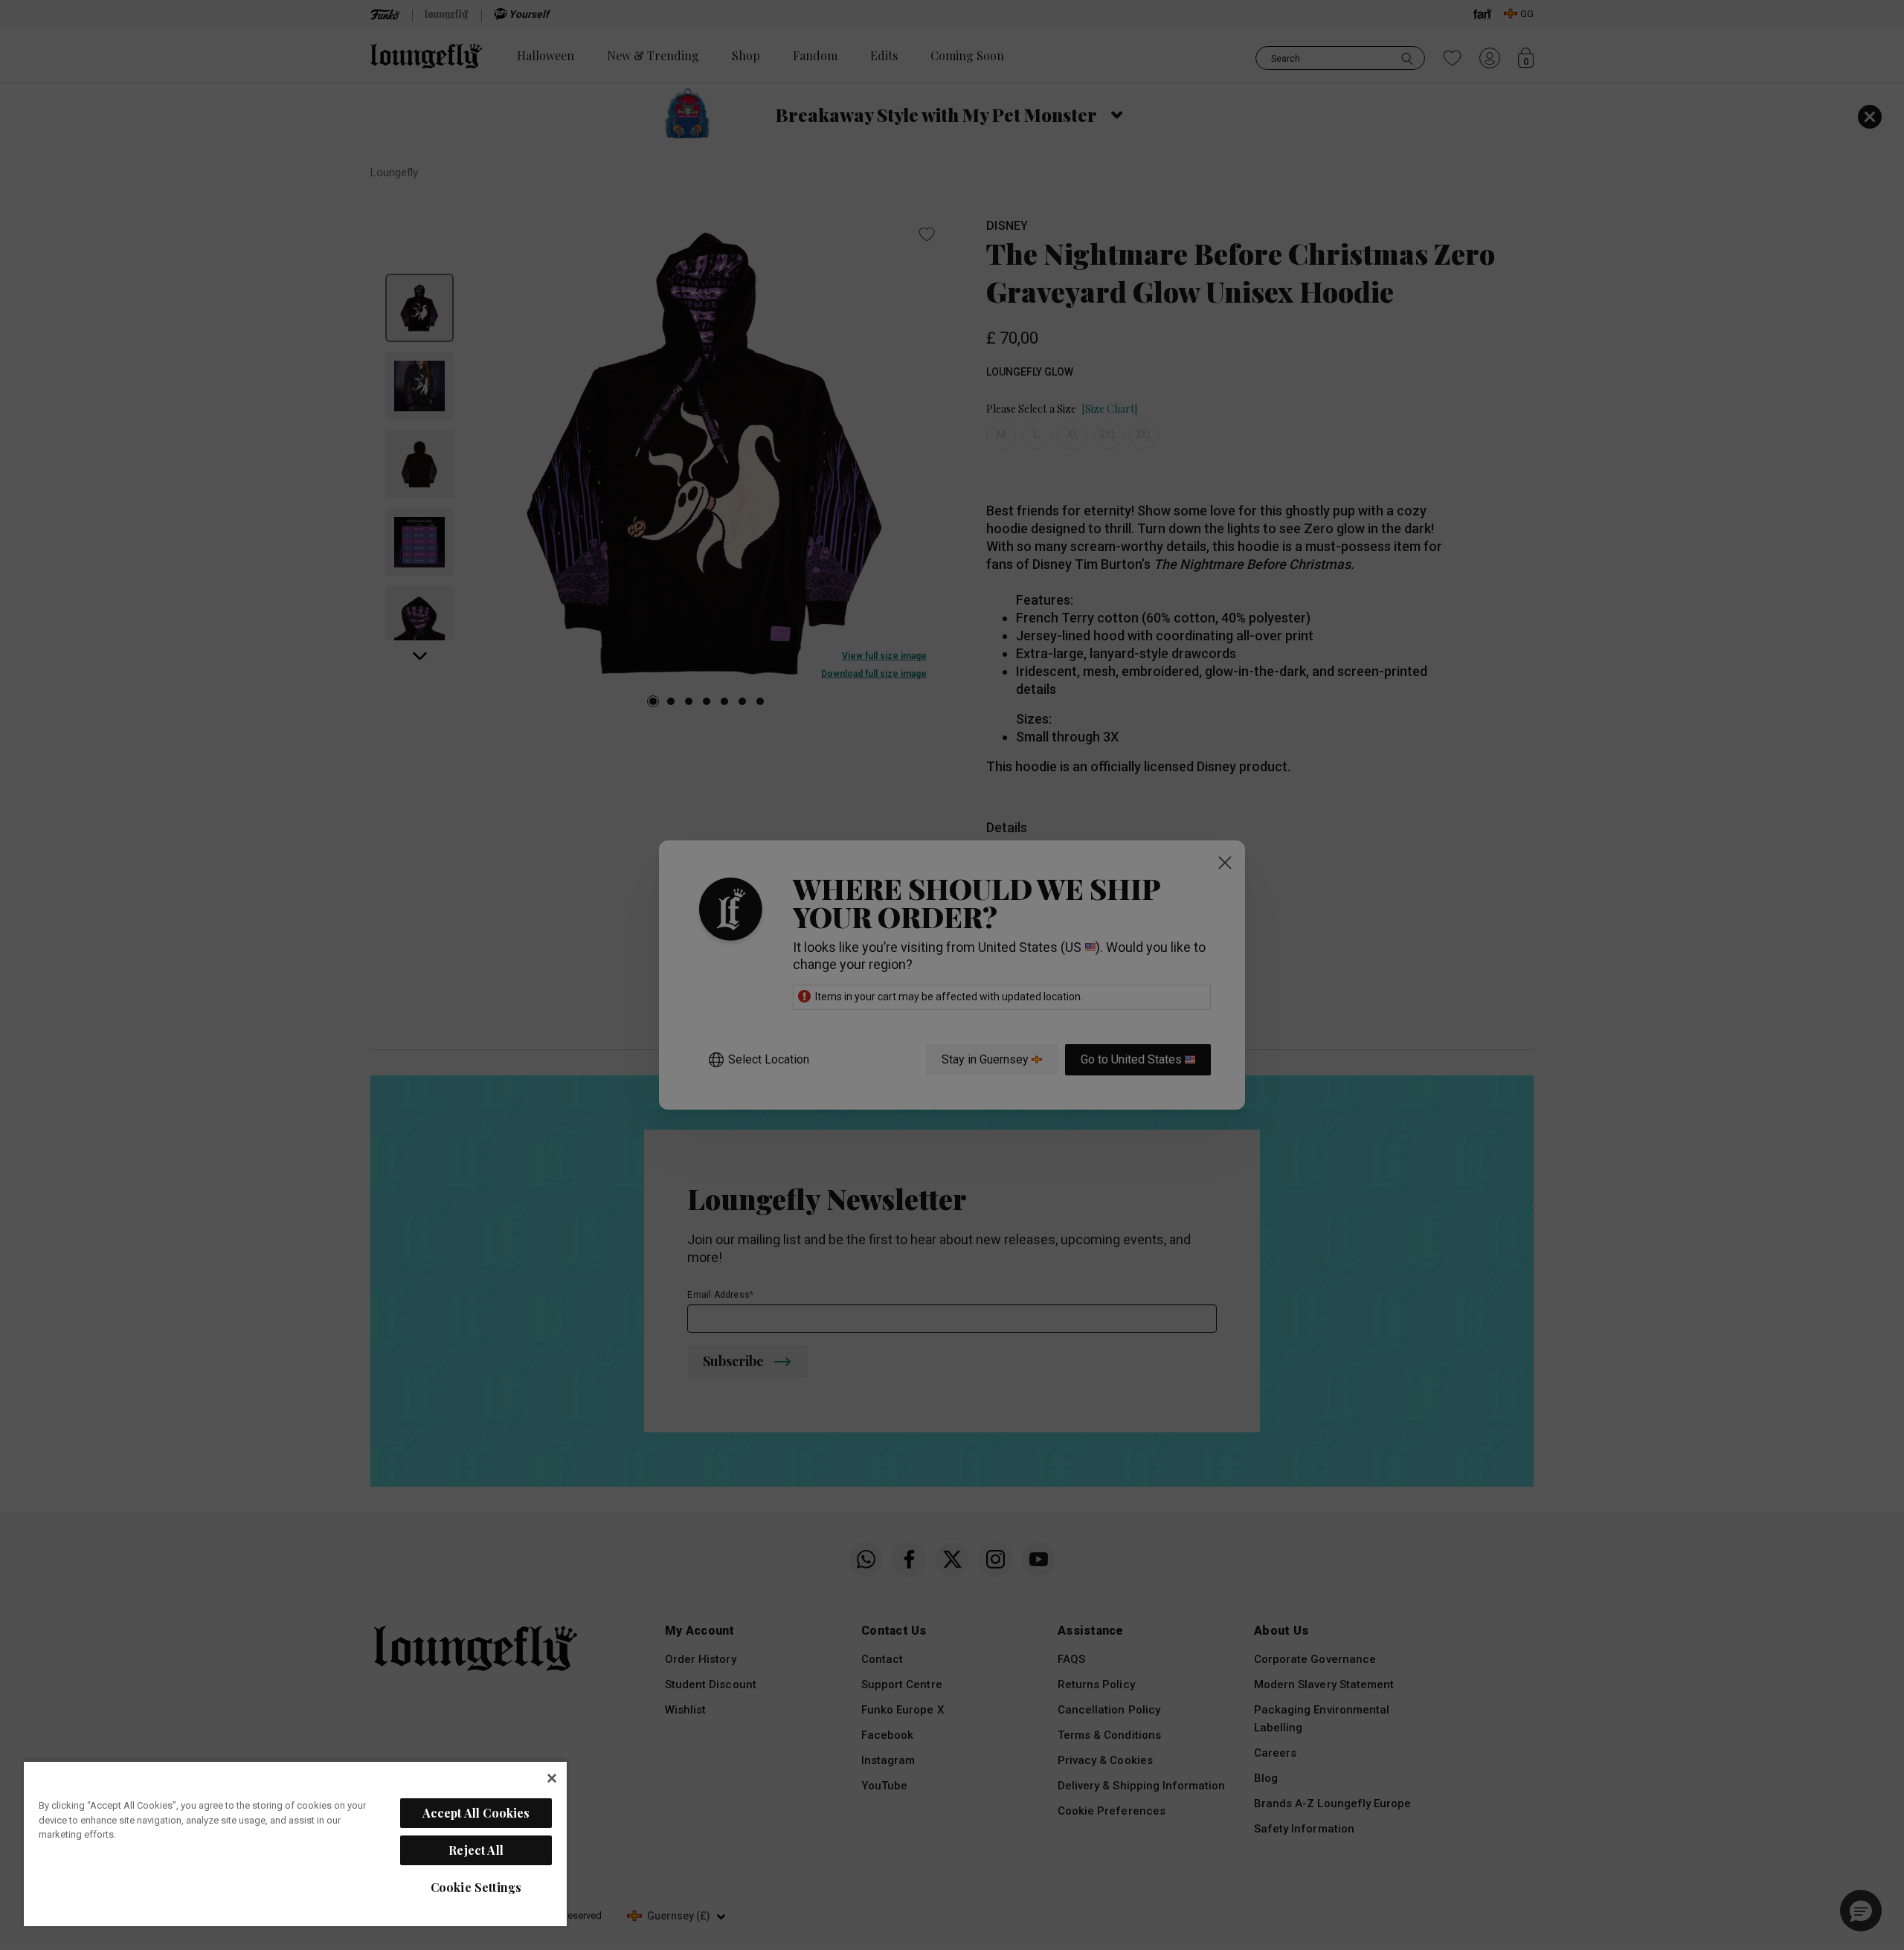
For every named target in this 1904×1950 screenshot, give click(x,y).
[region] (295, 1843)
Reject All (476, 1850)
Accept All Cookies (476, 1813)
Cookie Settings (476, 1887)
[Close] (552, 1778)
